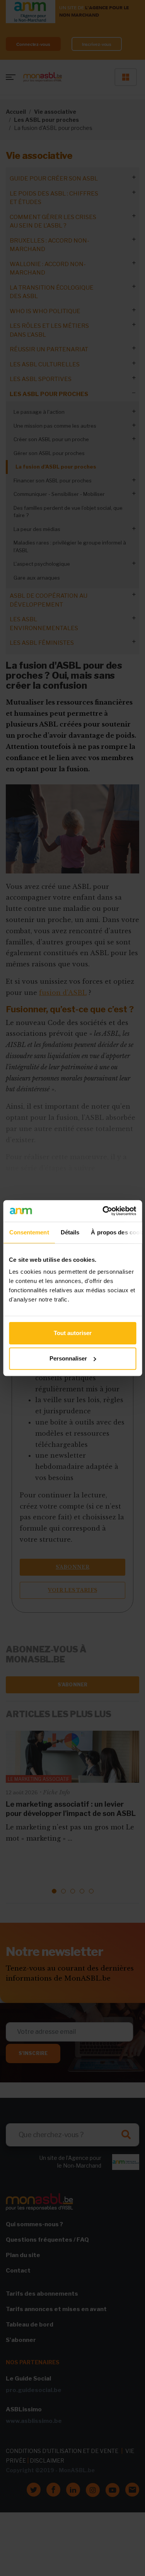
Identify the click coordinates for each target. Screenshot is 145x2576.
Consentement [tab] (29, 1232)
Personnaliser (68, 1358)
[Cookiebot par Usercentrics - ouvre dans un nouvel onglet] (103, 1211)
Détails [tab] (70, 1232)
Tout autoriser (73, 1333)
